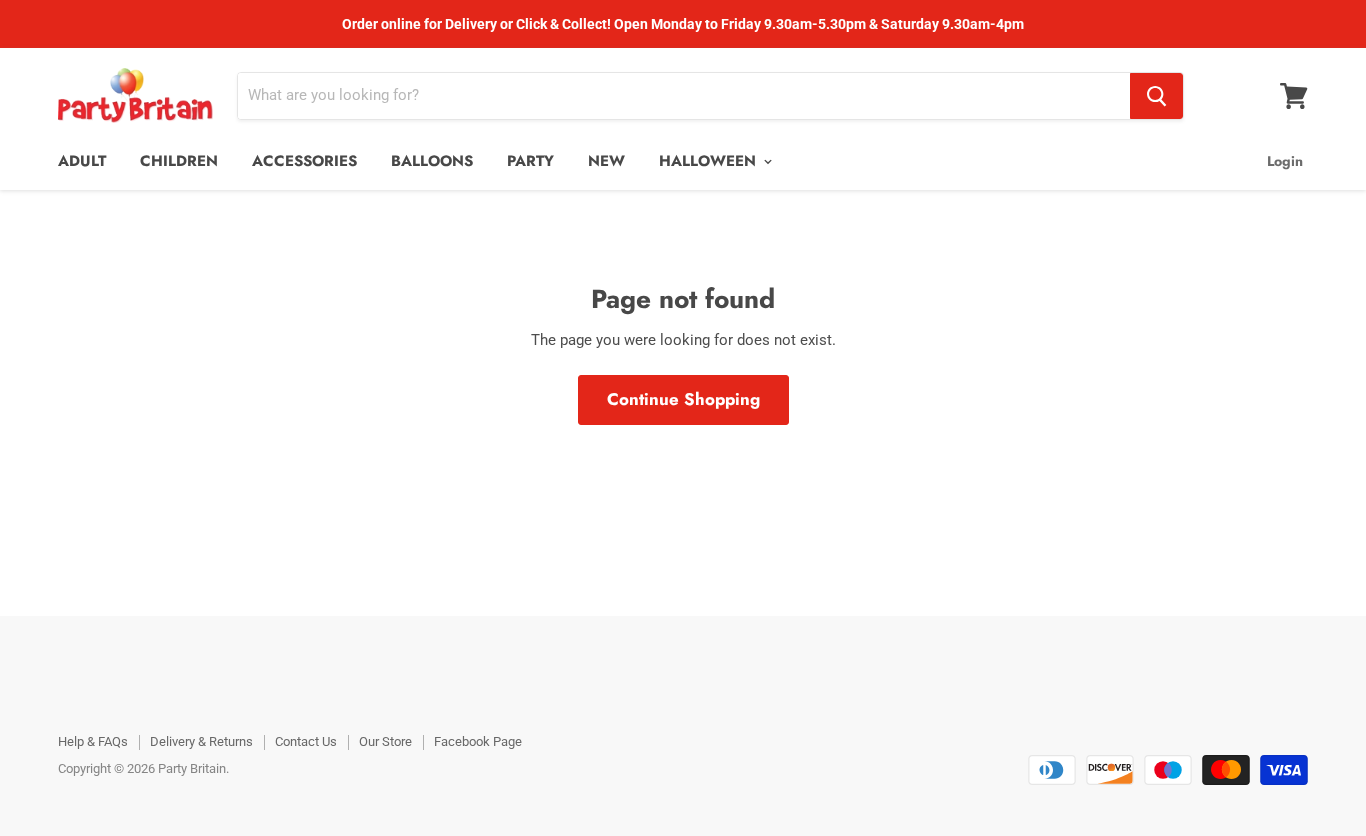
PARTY (530, 161)
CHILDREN (179, 161)
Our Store (385, 741)
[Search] (1156, 96)
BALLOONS (432, 161)
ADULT (82, 161)
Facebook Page (478, 741)
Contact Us (306, 741)
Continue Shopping (683, 399)
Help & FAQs (93, 741)
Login (1285, 161)
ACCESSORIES (304, 161)
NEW (606, 161)
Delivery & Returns (201, 741)
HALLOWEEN (710, 161)
